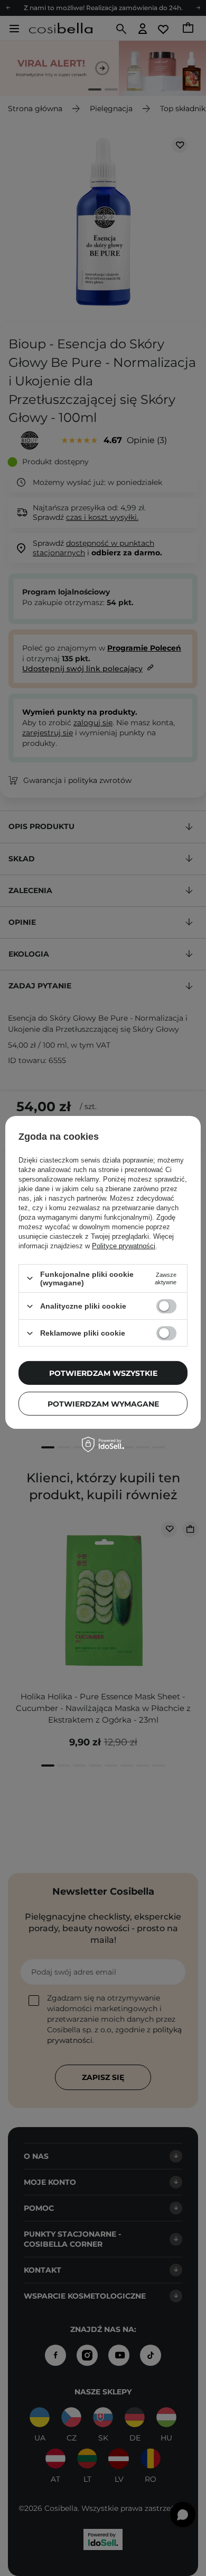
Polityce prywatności (124, 1246)
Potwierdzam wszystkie (103, 1373)
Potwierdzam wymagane (103, 1403)
